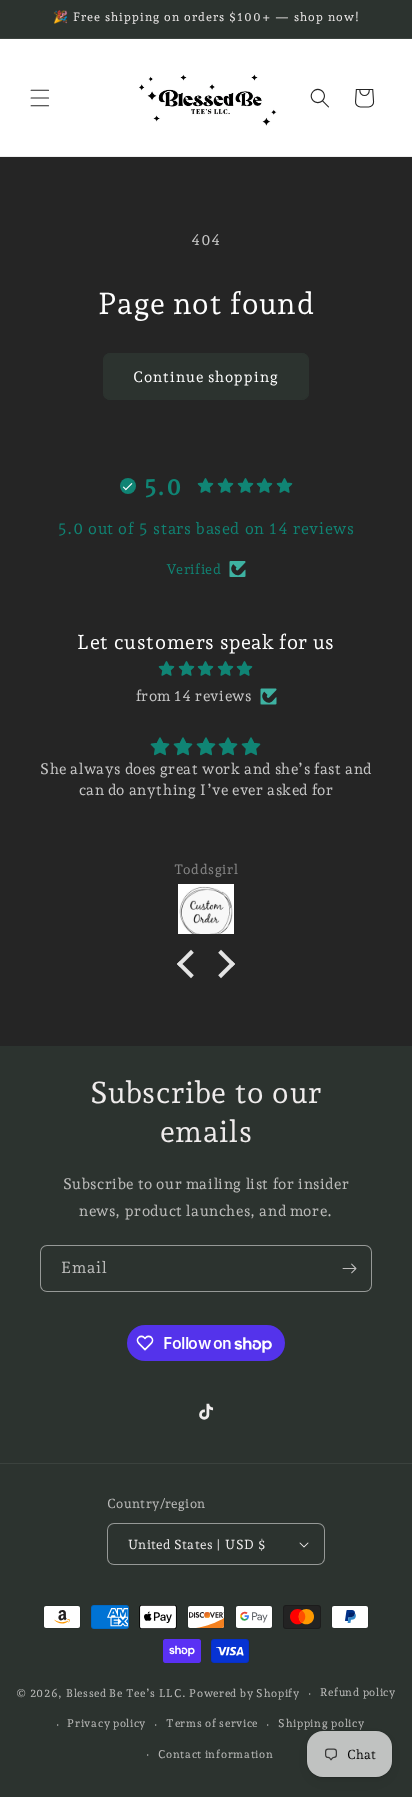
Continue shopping (206, 377)
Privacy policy (106, 1723)
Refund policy (358, 1692)
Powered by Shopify (244, 1693)
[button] (40, 98)
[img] (206, 669)
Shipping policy (321, 1723)
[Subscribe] (349, 1268)
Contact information (215, 1754)
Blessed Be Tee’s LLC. (127, 1693)
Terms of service (212, 1723)
